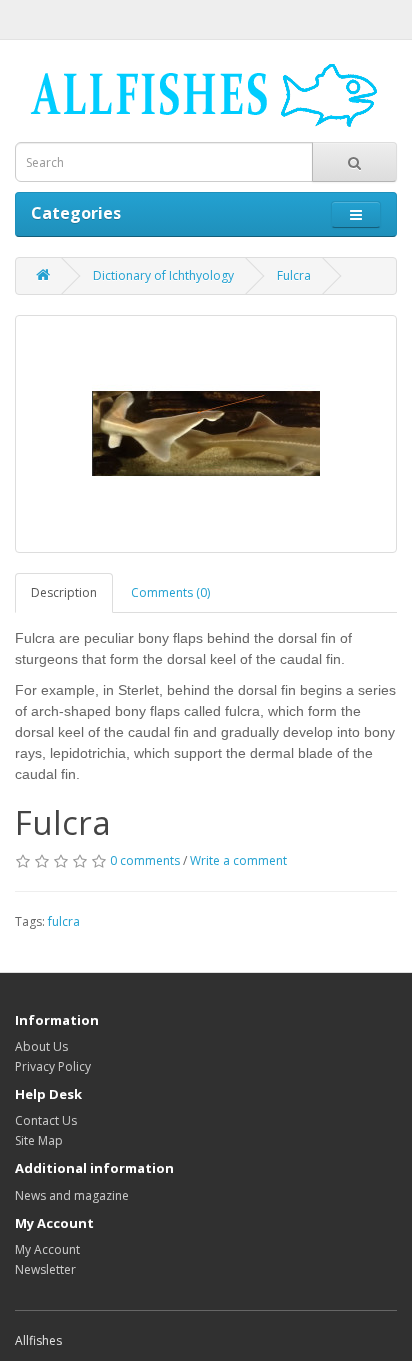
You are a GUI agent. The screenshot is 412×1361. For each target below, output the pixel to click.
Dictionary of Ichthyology (163, 275)
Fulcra (294, 275)
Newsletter (45, 1269)
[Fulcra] (206, 434)
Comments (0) (170, 592)
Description (64, 592)
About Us (41, 1046)
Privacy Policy (53, 1066)
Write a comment (238, 860)
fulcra (64, 921)
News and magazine (72, 1195)
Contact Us (46, 1120)
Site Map (39, 1140)
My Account (47, 1249)
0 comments (145, 860)
